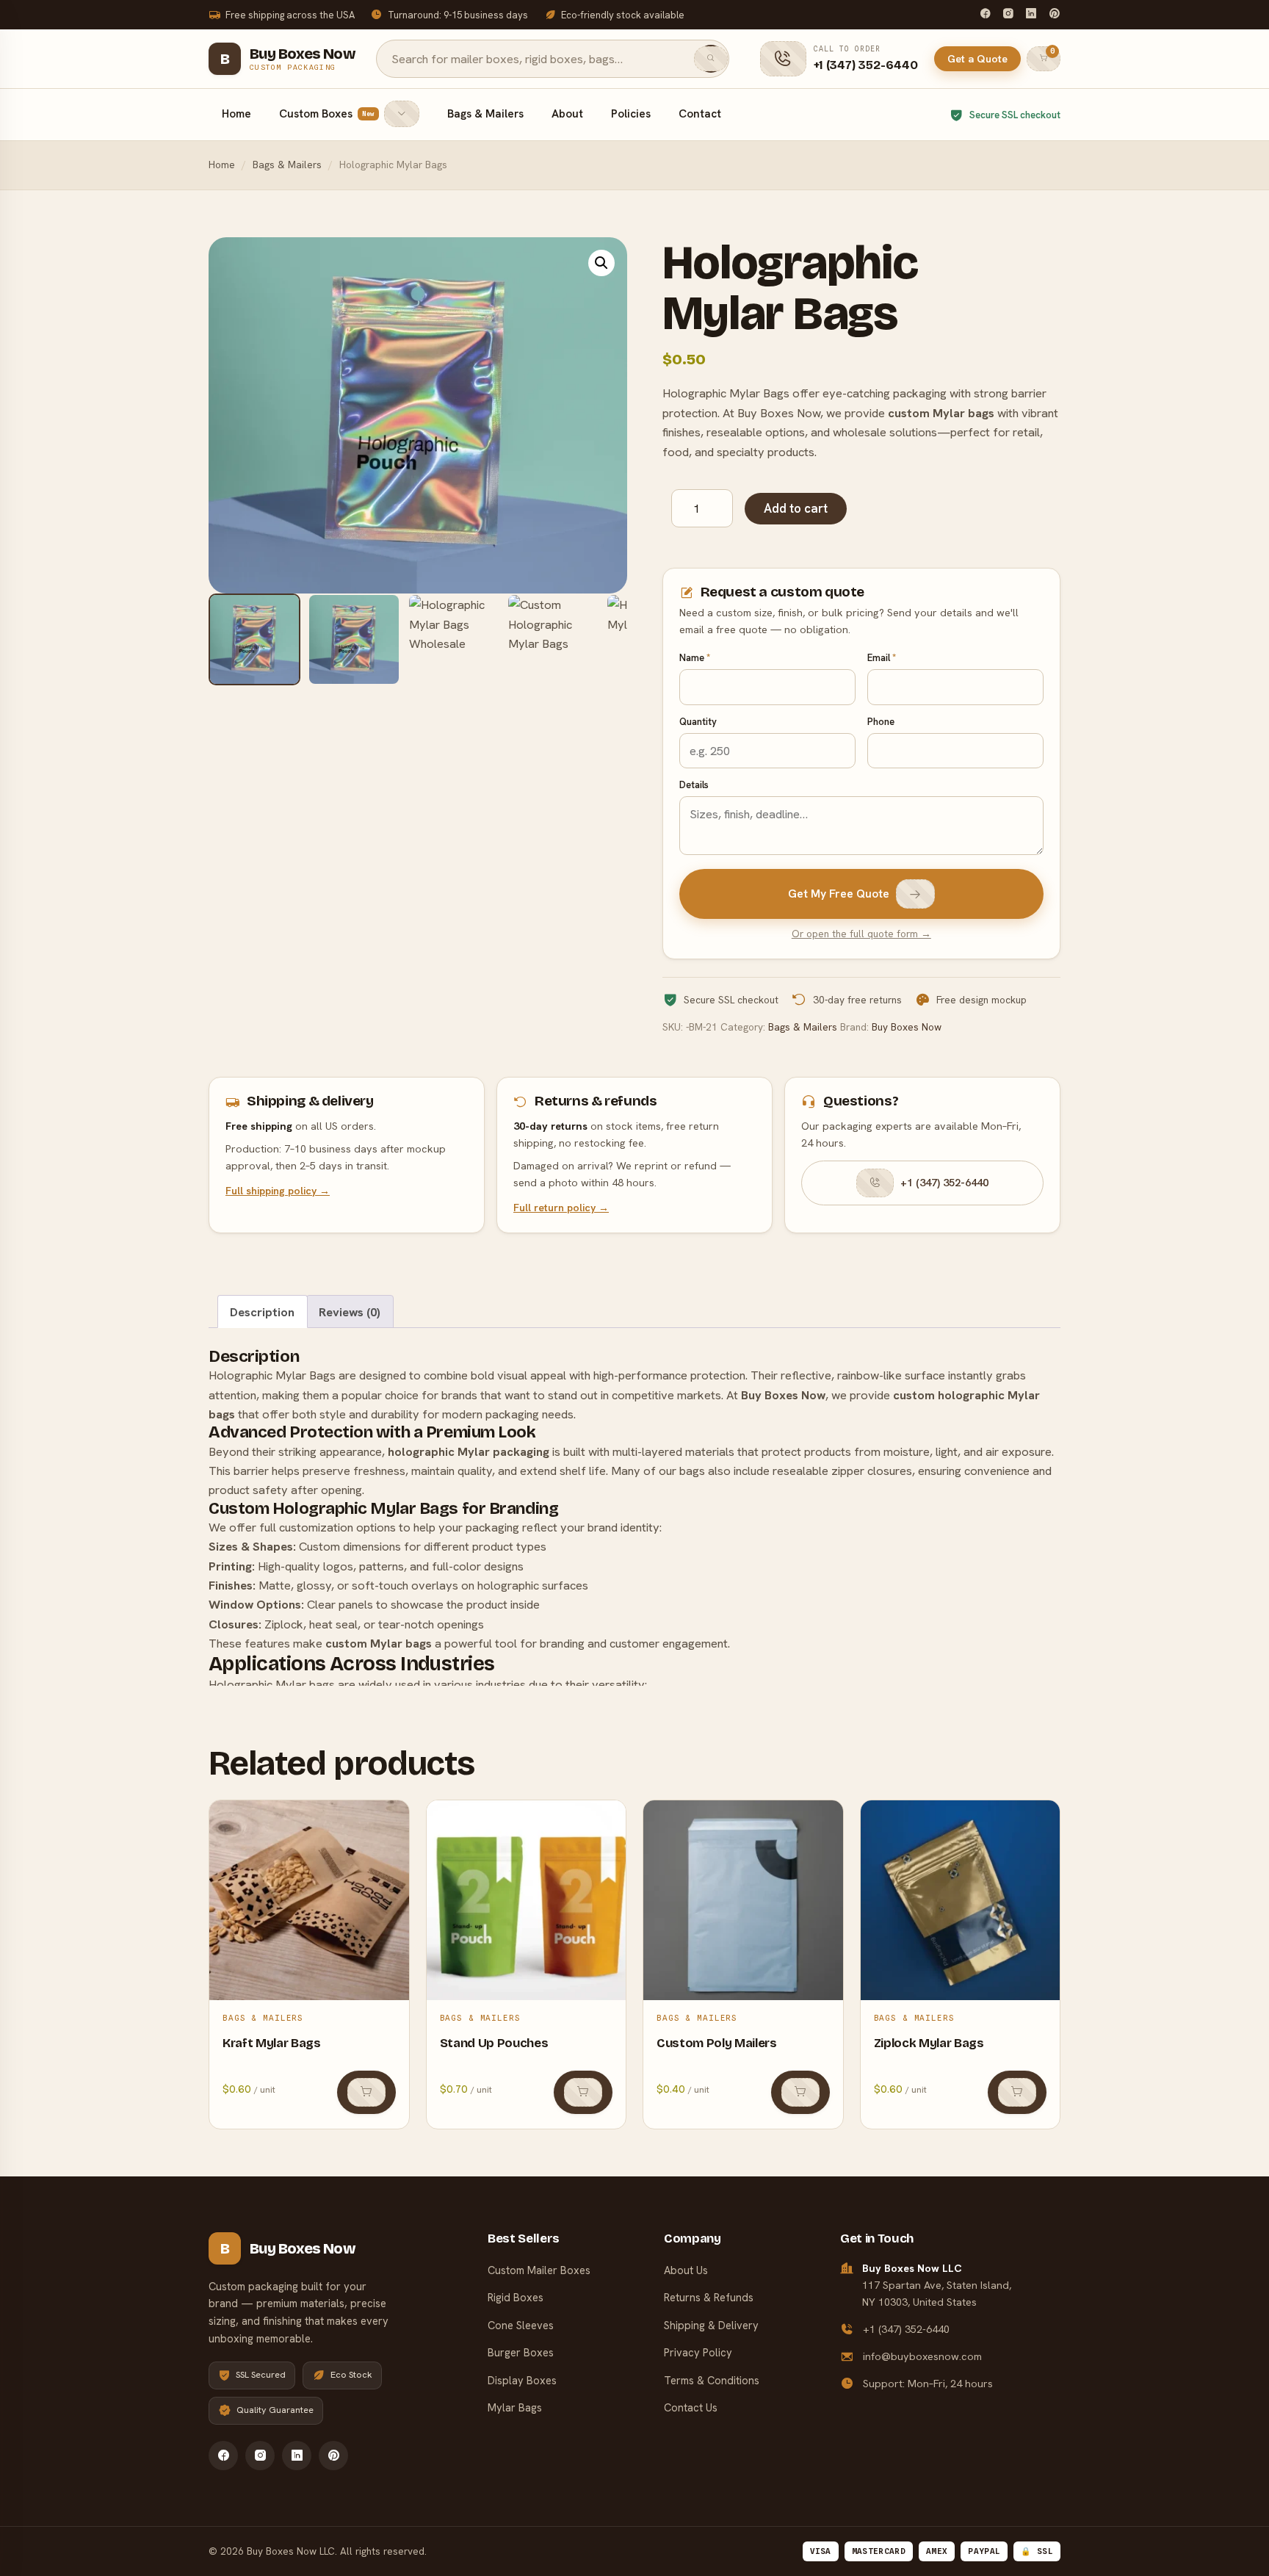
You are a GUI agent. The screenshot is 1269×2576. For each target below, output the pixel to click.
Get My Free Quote (839, 894)
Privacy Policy (698, 2352)
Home (236, 114)
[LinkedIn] (1031, 15)
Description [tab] (262, 1312)
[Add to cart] (366, 2092)
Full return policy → (561, 1208)
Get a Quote (977, 59)
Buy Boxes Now (907, 1027)
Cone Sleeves (521, 2325)
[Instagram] (1008, 15)
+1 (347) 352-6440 (944, 1183)
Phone (881, 722)
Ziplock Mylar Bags (929, 2043)
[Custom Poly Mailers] (743, 1900)
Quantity (698, 722)
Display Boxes (522, 2380)
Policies (631, 114)
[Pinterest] (1054, 15)
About (567, 114)
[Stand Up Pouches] (527, 1900)
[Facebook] (985, 15)
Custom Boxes (327, 114)
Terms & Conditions (712, 2380)
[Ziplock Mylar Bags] (961, 1900)
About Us (686, 2270)
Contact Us (691, 2407)
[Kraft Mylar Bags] (309, 1900)
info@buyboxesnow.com (922, 2356)
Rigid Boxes (516, 2297)
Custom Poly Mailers (717, 2043)
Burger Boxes (521, 2352)
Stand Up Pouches (494, 2043)
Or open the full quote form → (861, 934)
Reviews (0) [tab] (350, 1312)
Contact (700, 114)
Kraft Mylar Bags (272, 2043)
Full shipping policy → (278, 1191)
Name (695, 658)
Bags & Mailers (485, 114)
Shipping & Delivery (711, 2325)
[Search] (711, 59)
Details (694, 785)
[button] (601, 263)
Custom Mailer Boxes (539, 2270)
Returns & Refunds (709, 2297)
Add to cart (796, 508)
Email (882, 658)
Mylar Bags (515, 2407)
